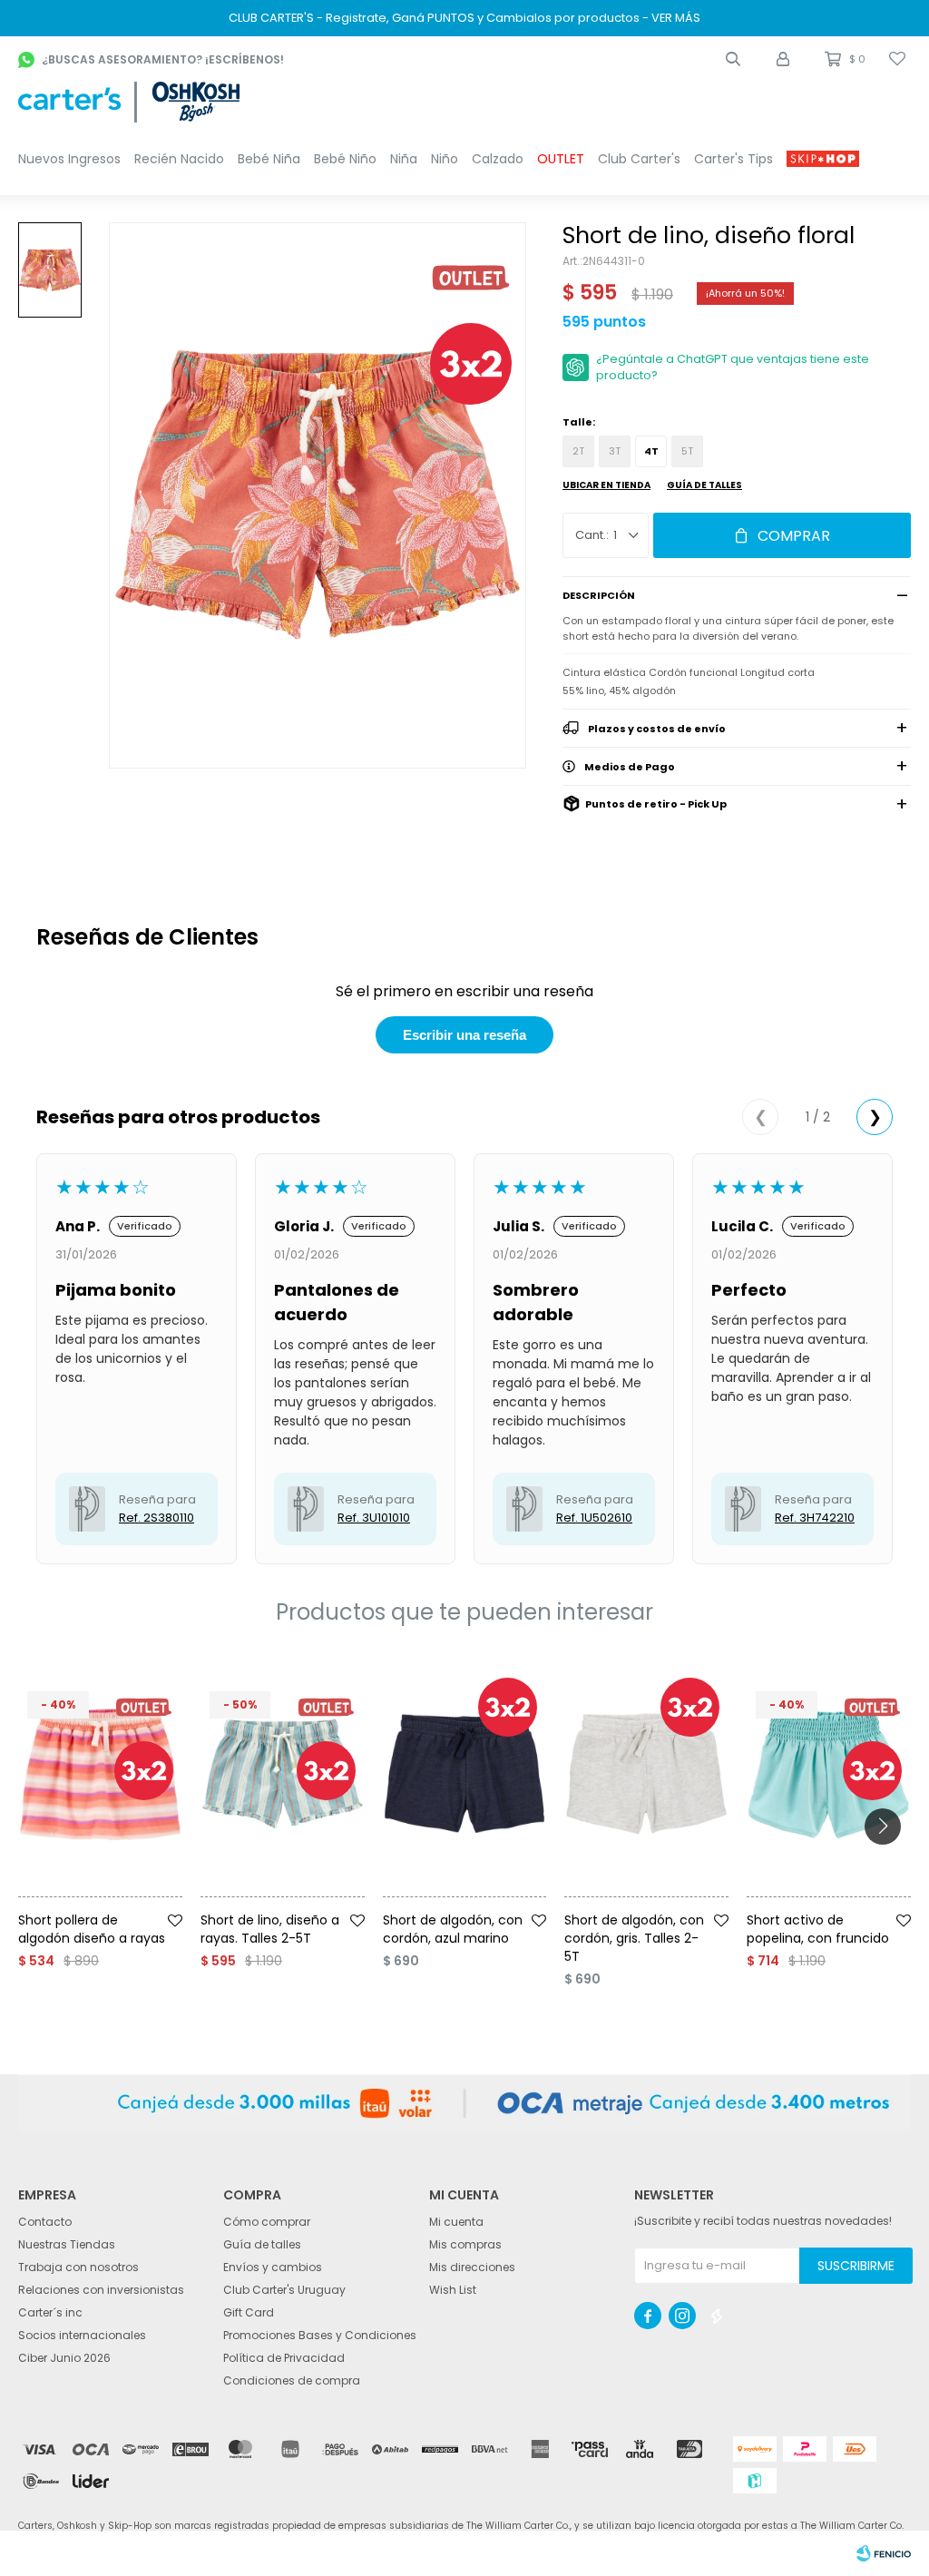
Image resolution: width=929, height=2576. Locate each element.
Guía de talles (704, 485)
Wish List (453, 2290)
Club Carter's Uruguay (284, 2290)
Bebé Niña (269, 159)
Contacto (45, 2222)
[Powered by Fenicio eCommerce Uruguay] (884, 2553)
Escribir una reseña (464, 1035)
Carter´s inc (50, 2312)
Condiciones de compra (292, 2380)
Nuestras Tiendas (67, 2244)
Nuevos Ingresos (69, 159)
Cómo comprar (267, 2222)
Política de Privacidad (284, 2358)
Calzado (498, 159)
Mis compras (465, 2244)
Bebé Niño (345, 159)
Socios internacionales (82, 2335)
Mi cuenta (456, 2222)
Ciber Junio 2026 (64, 2358)
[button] (733, 59)
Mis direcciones (472, 2267)
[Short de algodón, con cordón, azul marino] (465, 1774)
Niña (404, 159)
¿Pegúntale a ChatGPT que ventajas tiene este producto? (733, 367)
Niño (445, 159)
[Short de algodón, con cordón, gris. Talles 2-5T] (646, 1774)
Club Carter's (639, 159)
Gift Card (249, 2312)
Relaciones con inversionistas (101, 2290)
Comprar (794, 536)
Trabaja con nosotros (78, 2267)
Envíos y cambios (273, 2267)
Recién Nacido (179, 159)
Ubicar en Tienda (606, 485)
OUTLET (561, 159)
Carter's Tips (733, 159)
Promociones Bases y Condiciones (320, 2335)
